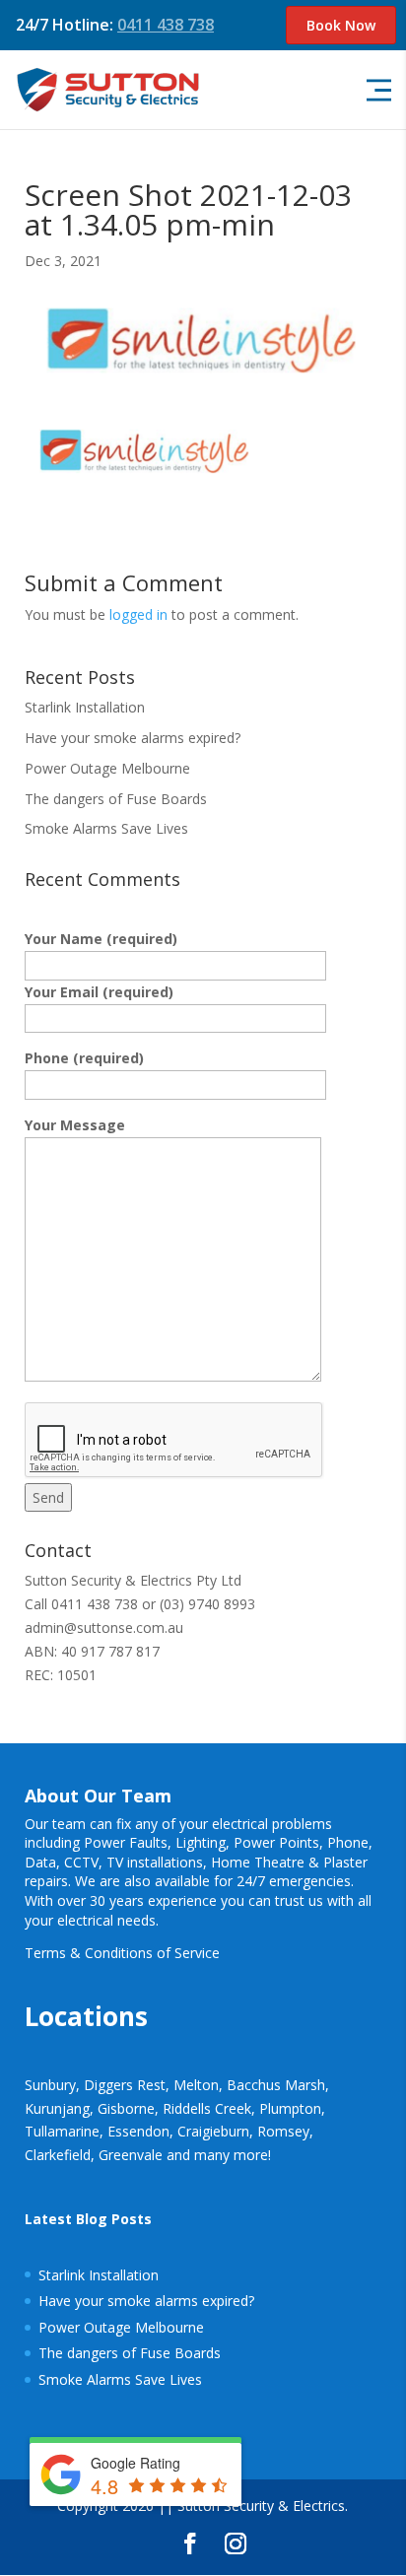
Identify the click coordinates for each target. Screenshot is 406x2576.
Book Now (341, 25)
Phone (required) (84, 1058)
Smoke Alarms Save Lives (106, 828)
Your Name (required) (101, 939)
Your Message (75, 1125)
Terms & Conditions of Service (122, 1953)
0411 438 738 (166, 25)
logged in (138, 614)
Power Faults (126, 1842)
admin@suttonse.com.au (104, 1627)
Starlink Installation (85, 707)
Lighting (201, 1842)
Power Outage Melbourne (107, 768)
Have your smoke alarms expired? (133, 738)
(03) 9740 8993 (207, 1604)
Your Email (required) (99, 992)
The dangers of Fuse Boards (116, 799)
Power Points (276, 1842)
